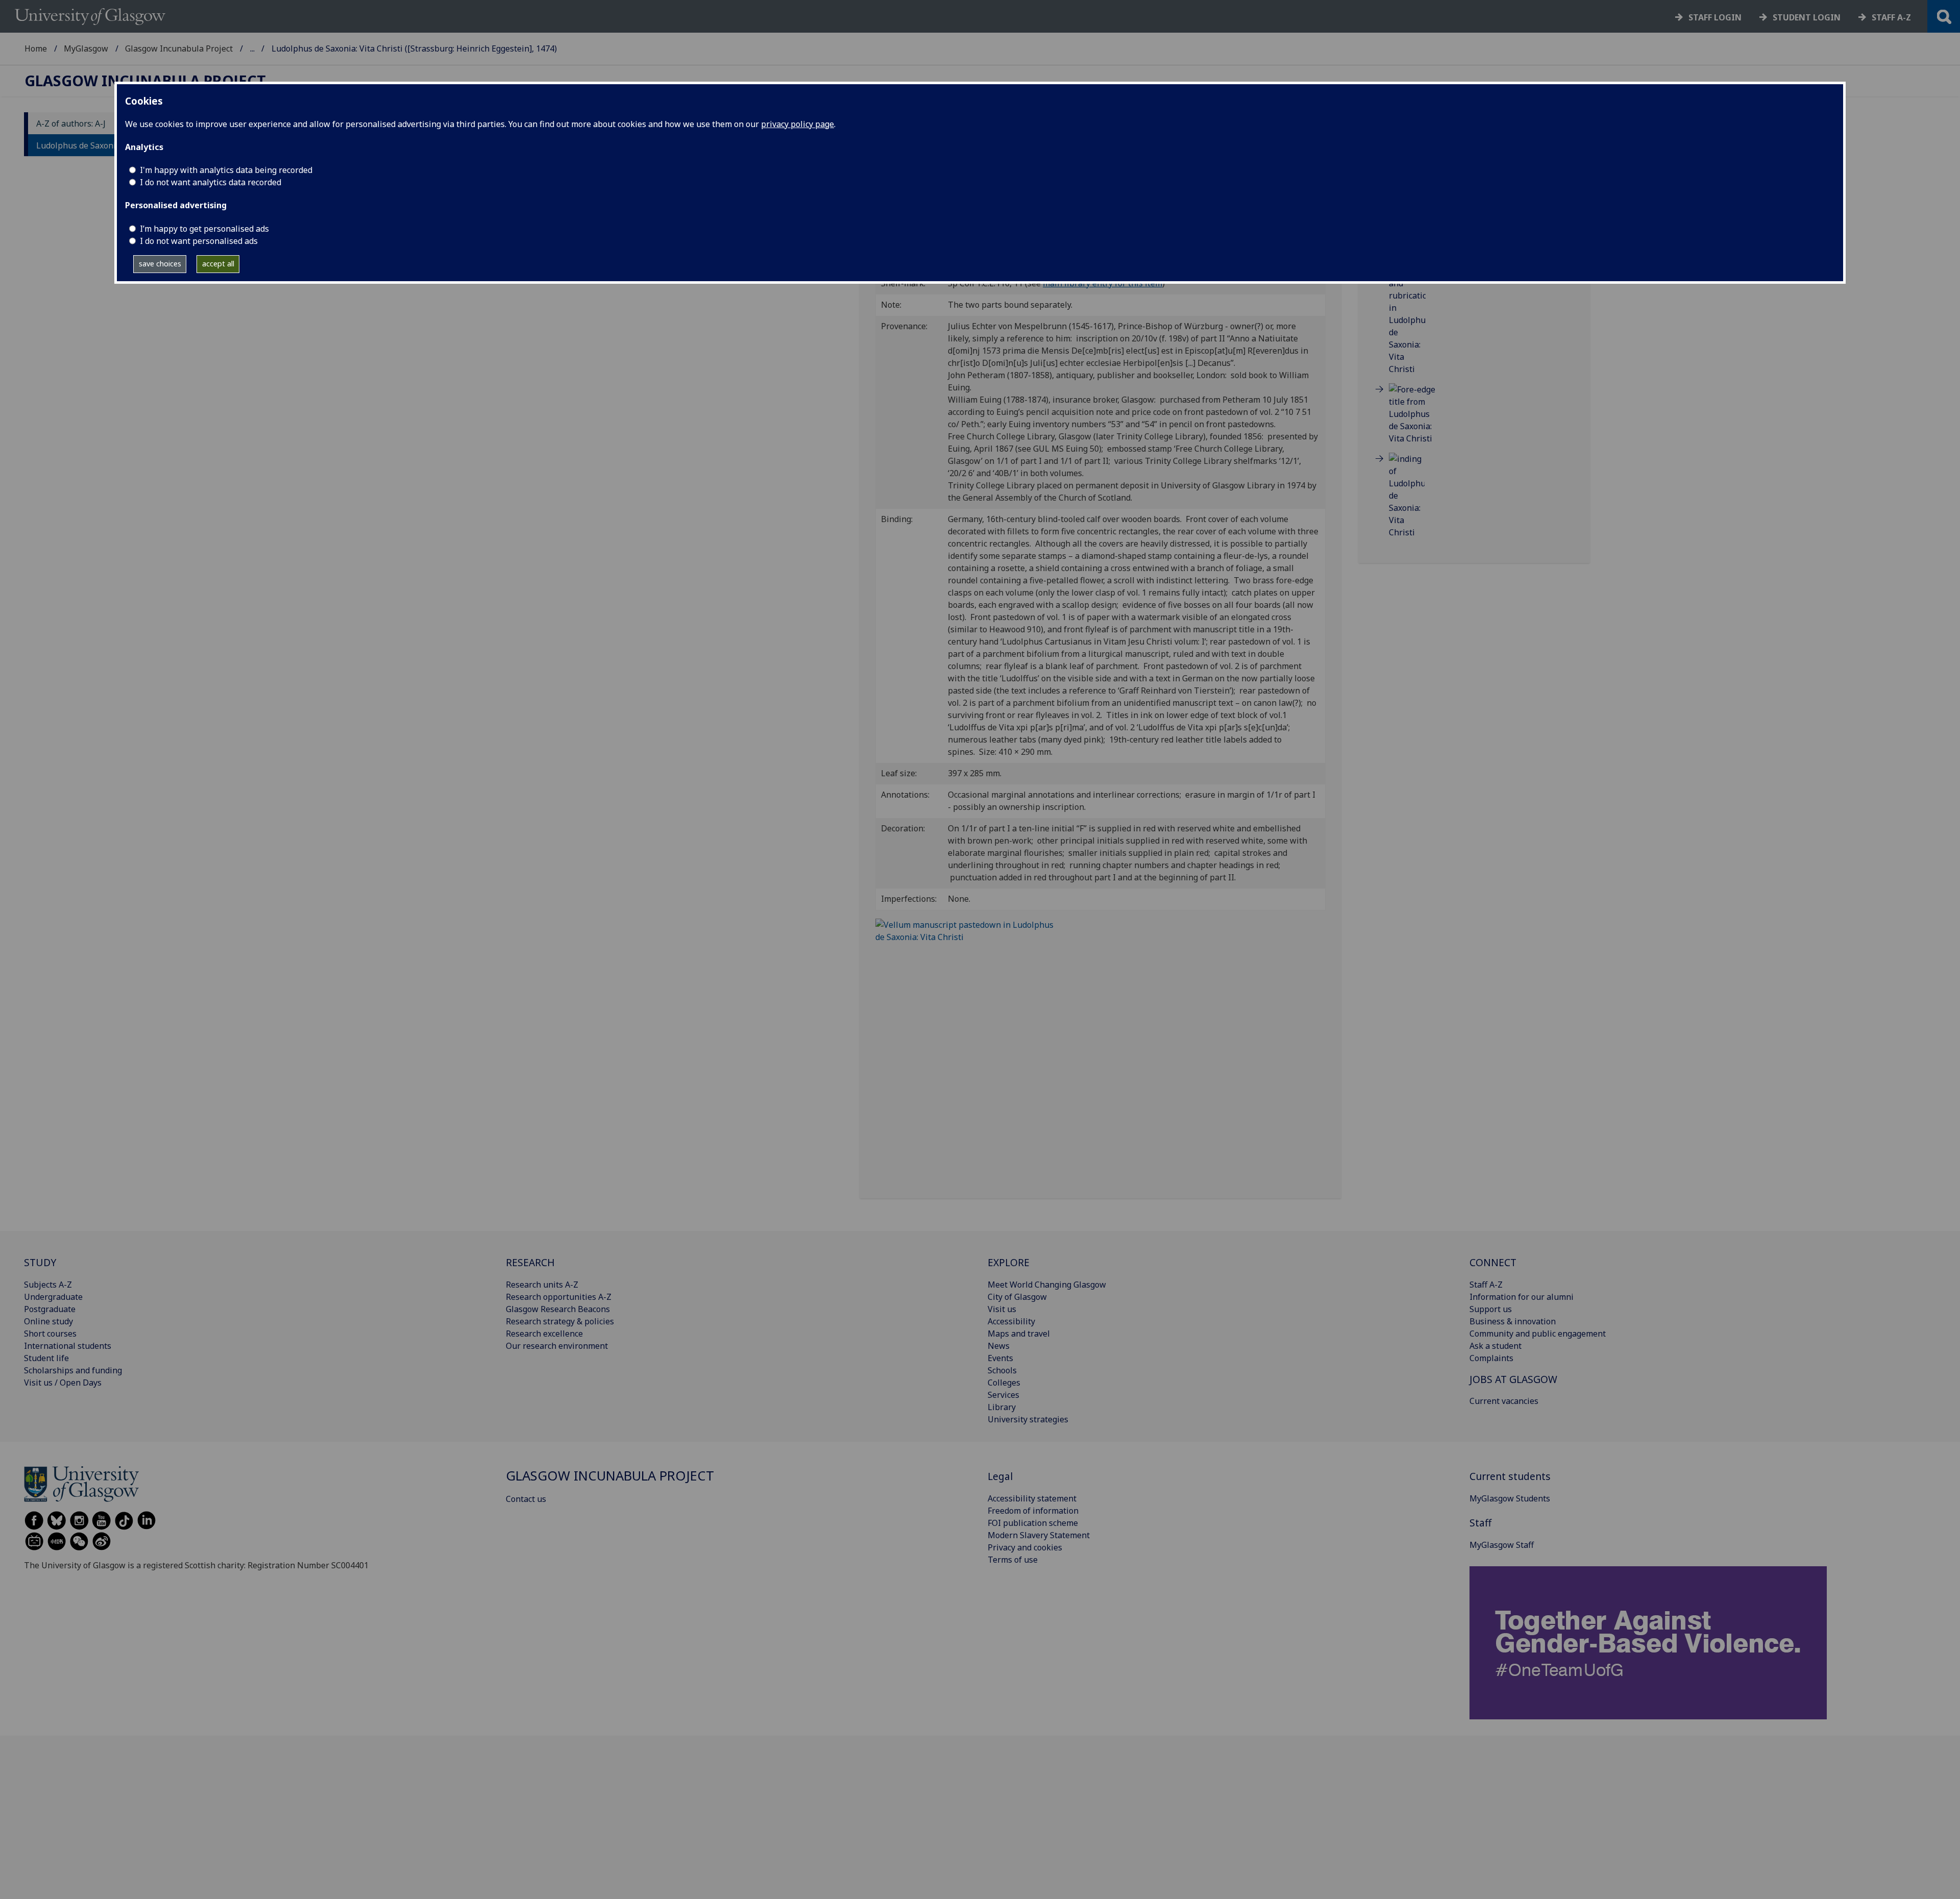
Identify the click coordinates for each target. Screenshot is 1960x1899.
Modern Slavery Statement (1039, 1535)
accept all (218, 264)
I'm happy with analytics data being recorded (226, 170)
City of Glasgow (1017, 1297)
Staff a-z (1891, 17)
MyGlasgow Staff (1502, 1545)
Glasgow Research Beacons (558, 1309)
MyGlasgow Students (1510, 1498)
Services (1003, 1395)
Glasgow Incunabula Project (179, 48)
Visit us (1002, 1309)
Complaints (1491, 1358)
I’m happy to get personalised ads (204, 229)
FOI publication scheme (1033, 1523)
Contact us (526, 1499)
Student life (46, 1358)
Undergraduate (53, 1297)
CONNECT (1493, 1262)
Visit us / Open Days (63, 1383)
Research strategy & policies (560, 1321)
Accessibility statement (1032, 1498)
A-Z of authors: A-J (71, 124)
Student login (1807, 17)
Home (36, 48)
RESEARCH (530, 1262)
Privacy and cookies (1025, 1547)
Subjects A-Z (48, 1285)
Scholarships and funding (73, 1370)
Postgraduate (50, 1309)
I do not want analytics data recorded (211, 182)
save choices (160, 264)
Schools (1002, 1370)
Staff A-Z (1486, 1285)
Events (1000, 1358)
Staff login (1715, 17)
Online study (48, 1321)
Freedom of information (1033, 1511)
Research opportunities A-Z (559, 1297)
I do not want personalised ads (199, 241)
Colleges (1004, 1383)
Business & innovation (1513, 1321)
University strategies (1028, 1419)
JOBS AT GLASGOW (1513, 1379)
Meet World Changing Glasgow (1047, 1285)
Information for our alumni (1522, 1297)
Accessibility (1011, 1321)
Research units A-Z (542, 1285)
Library (1002, 1407)
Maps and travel (1019, 1334)
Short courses (50, 1334)
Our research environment (557, 1346)
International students (68, 1346)
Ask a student (1496, 1346)
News (999, 1346)
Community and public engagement (1538, 1334)
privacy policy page (798, 124)
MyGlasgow (86, 48)
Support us (1491, 1309)
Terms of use (1013, 1560)
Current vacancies (1504, 1401)
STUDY (40, 1262)
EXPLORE (1009, 1262)
